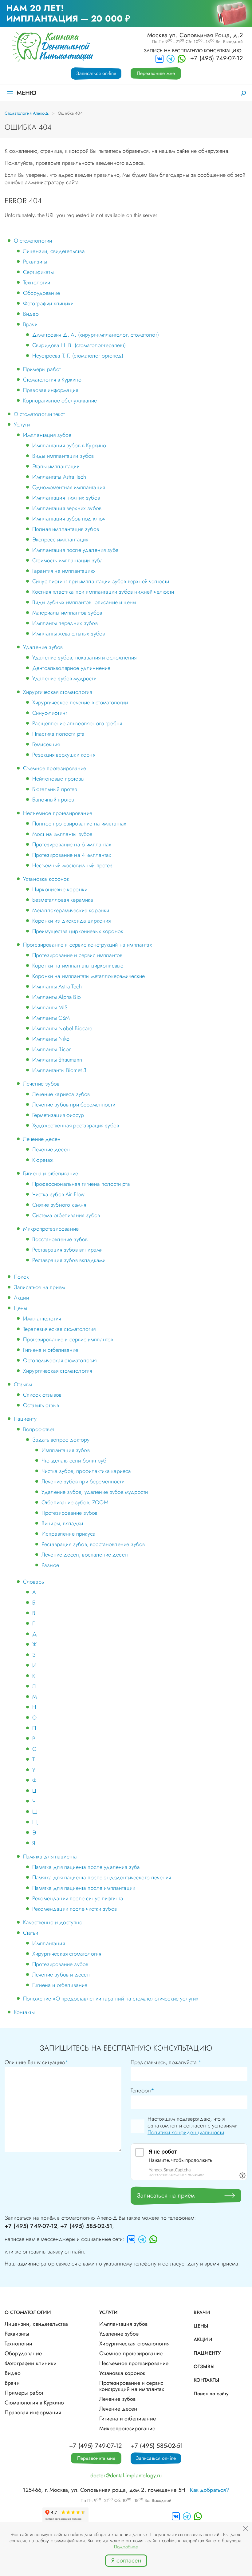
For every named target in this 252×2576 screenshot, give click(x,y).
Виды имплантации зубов (63, 456)
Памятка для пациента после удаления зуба (86, 1867)
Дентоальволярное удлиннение (71, 668)
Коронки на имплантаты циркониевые (78, 966)
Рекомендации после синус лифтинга (78, 1898)
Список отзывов (42, 1395)
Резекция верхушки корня (64, 755)
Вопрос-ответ (39, 1429)
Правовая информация (51, 390)
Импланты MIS (50, 1007)
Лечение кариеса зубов (61, 1094)
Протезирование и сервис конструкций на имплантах (88, 945)
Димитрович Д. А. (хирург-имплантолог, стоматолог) (96, 335)
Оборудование (41, 293)
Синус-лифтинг (50, 713)
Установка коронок (46, 879)
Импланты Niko (51, 1039)
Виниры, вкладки (62, 1523)
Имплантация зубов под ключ (69, 519)
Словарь (33, 1582)
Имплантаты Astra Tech (59, 477)
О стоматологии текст (39, 414)
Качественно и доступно (53, 1922)
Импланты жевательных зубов (69, 634)
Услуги (22, 425)
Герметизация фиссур (58, 1115)
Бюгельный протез (55, 789)
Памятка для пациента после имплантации (84, 1888)
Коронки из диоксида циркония (71, 921)
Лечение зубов (41, 1084)
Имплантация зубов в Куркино (69, 445)
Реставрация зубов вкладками (69, 1260)
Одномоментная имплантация (69, 487)
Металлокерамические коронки (71, 910)
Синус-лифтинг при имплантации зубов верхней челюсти (101, 581)
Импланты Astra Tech (57, 987)
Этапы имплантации (56, 466)
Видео (31, 314)
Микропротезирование (51, 1229)
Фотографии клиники (48, 303)
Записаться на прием (39, 1287)
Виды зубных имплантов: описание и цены (84, 602)
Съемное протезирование (55, 768)
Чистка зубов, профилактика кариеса (86, 1471)
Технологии (37, 283)
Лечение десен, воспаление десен (85, 1555)
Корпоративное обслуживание (60, 401)
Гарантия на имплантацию (64, 571)
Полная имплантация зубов (66, 529)
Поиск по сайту (211, 2394)
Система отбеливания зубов (66, 1215)
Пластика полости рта (58, 734)
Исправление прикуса (69, 1534)
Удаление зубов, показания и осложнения (84, 658)
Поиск (21, 1277)
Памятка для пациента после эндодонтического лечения (102, 1878)
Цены (21, 1308)
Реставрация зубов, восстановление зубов (93, 1544)
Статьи (31, 1933)
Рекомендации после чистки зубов (75, 1909)
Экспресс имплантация (60, 540)
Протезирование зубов (69, 1513)
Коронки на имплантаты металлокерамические (89, 976)
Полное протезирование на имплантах (79, 824)
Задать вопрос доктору (61, 1440)
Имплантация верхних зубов (67, 508)
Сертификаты (38, 272)
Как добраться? (209, 2490)
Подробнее (126, 2547)
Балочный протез (53, 800)
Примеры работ (42, 369)
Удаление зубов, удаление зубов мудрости (95, 1492)
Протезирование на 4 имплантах (72, 855)
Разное (50, 1565)
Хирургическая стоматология (57, 692)
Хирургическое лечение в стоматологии (80, 702)
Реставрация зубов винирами (67, 1250)
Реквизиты (35, 262)
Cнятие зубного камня (59, 1205)
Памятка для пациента (50, 1857)
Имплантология (42, 1319)
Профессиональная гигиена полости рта (81, 1184)
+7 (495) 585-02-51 (86, 2226)
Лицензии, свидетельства (54, 251)
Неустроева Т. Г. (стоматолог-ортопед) (78, 356)
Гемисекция (46, 744)
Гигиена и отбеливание (51, 1173)
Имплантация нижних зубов (66, 498)
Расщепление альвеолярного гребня (77, 723)
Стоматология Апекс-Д (27, 113)
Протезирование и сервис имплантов (77, 955)
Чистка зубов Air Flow (58, 1194)
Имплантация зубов (47, 435)
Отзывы (23, 1384)
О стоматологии (33, 241)
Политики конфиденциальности (186, 2132)
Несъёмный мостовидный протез (72, 865)
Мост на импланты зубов (62, 834)
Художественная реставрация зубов (76, 1126)
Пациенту (25, 1419)
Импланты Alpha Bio (57, 997)
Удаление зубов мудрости (64, 679)
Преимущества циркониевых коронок (78, 931)
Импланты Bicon (52, 1049)
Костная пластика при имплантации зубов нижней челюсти (103, 592)
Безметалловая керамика (63, 900)
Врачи (30, 324)
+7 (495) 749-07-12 (217, 58)
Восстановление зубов (60, 1239)
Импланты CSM (51, 1018)
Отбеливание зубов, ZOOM (75, 1502)
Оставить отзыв (41, 1405)
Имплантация (49, 1943)
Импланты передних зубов (65, 623)
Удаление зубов (43, 647)
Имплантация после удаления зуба (75, 550)
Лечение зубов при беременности (74, 1105)
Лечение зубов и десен (61, 1975)
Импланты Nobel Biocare (62, 1028)
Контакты (24, 2012)
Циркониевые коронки (60, 889)
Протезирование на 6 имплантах (72, 845)
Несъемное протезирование (58, 813)
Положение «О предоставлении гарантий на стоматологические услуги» (111, 1999)
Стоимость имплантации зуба (67, 560)
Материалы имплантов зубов (67, 613)
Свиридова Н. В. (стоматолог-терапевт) (79, 345)
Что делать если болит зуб (74, 1461)
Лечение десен (42, 1139)
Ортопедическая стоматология (60, 1360)
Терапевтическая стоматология (59, 1329)
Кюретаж (43, 1160)
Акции (21, 1298)
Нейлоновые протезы (58, 779)
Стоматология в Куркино (52, 380)
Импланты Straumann (57, 1060)
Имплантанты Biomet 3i (60, 1070)
